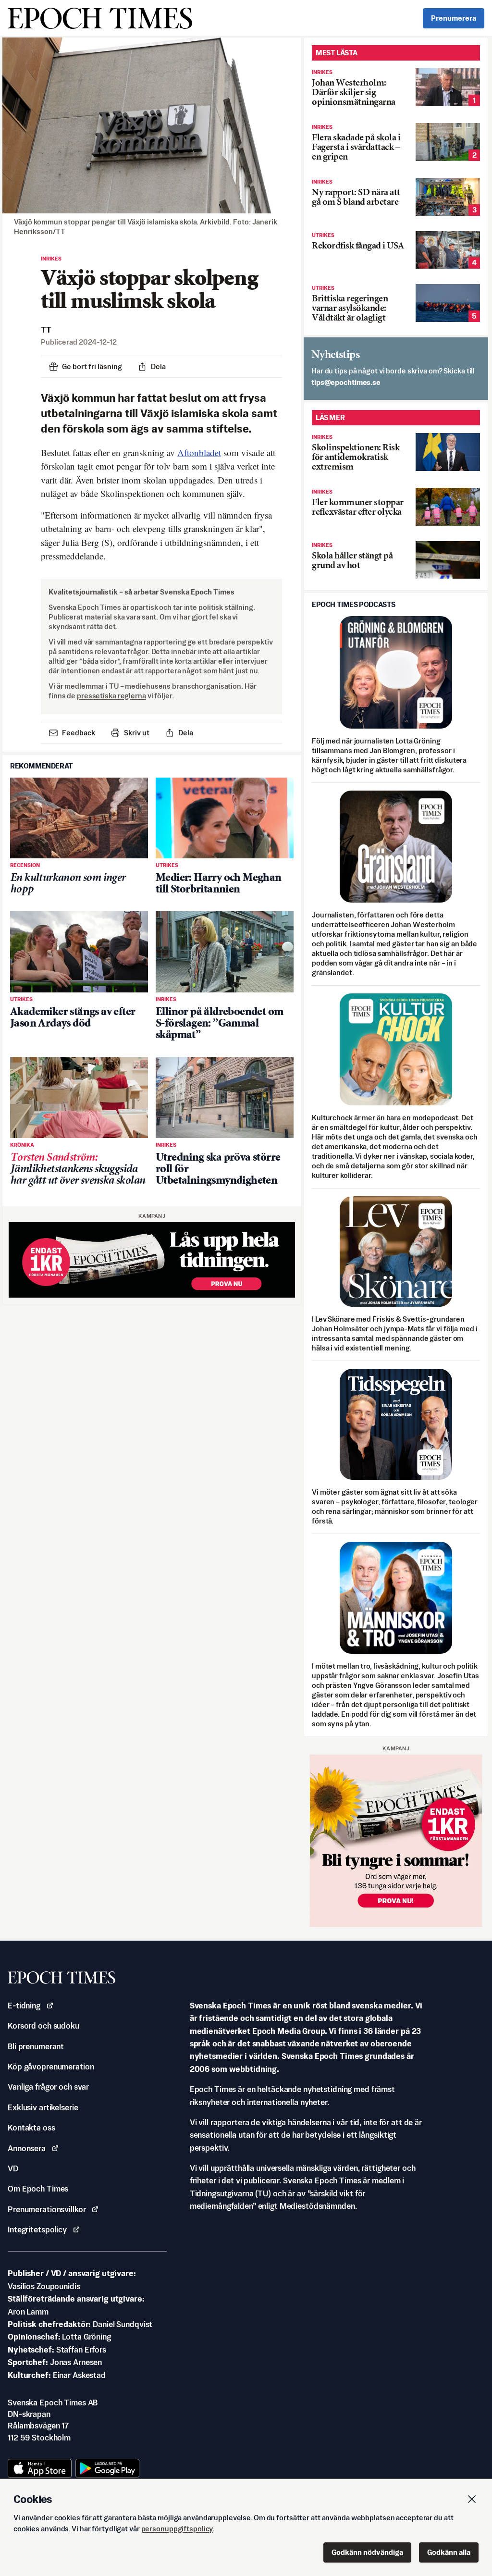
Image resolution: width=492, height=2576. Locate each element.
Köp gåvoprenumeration (51, 2067)
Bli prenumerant (36, 2046)
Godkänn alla (449, 2552)
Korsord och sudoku (43, 2026)
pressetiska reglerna (111, 696)
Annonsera (27, 2148)
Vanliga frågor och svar (48, 2087)
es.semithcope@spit (346, 382)
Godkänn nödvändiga (367, 2552)
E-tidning (24, 2006)
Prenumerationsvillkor (47, 2209)
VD (13, 2168)
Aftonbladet (199, 452)
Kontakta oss (31, 2128)
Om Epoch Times (38, 2189)
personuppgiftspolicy (177, 2529)
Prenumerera (454, 18)
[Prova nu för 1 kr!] (152, 1260)
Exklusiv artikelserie (43, 2107)
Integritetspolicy (37, 2229)
